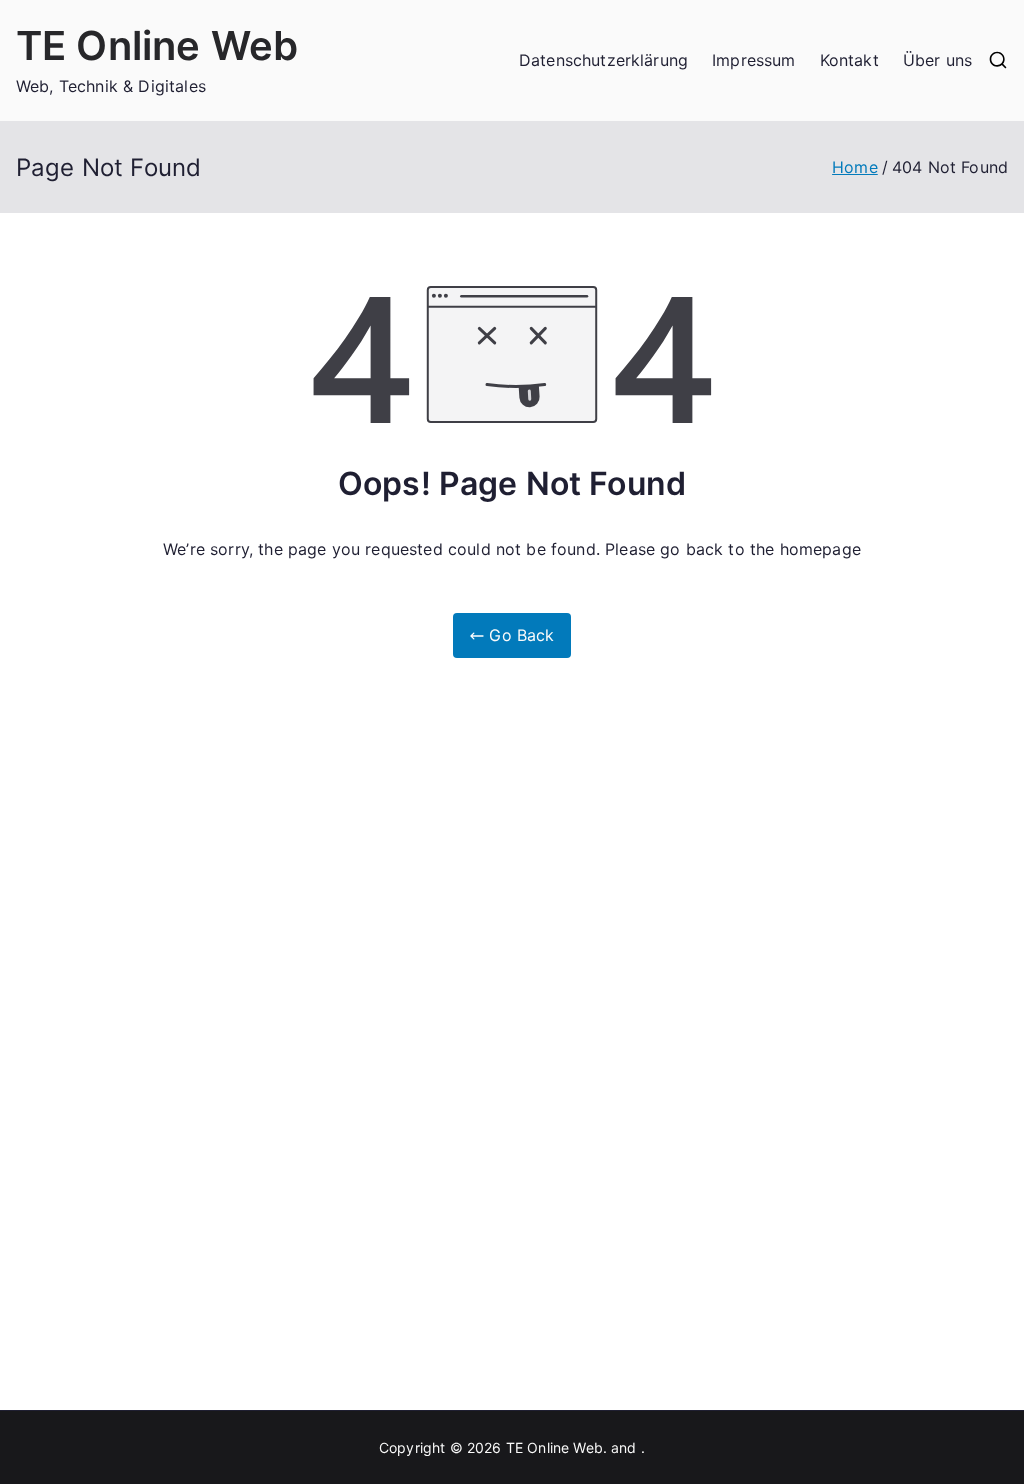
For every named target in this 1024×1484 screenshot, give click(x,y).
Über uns (937, 60)
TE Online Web (157, 45)
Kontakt (849, 60)
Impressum (753, 60)
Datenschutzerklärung (603, 60)
